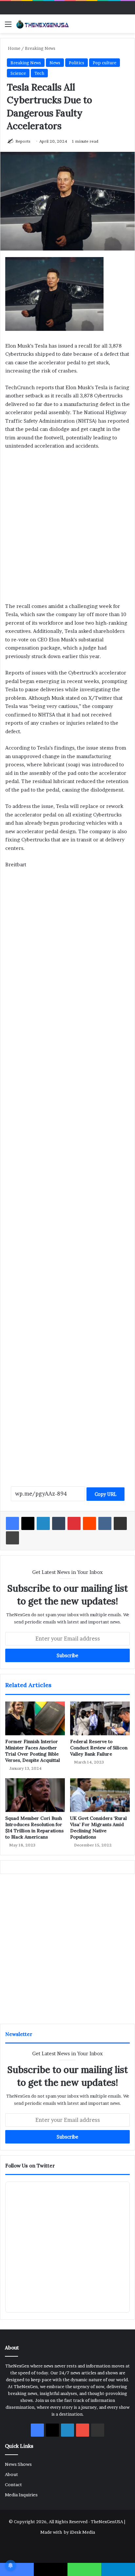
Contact (13, 2485)
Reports (23, 141)
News (55, 63)
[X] (28, 1523)
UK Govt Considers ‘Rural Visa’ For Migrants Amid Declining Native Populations (98, 1828)
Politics (77, 63)
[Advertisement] (67, 529)
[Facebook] (12, 1523)
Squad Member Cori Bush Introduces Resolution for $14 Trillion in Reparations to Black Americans (34, 1828)
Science (18, 73)
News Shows (18, 2464)
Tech (39, 73)
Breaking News (40, 48)
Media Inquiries (21, 2495)
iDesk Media (82, 2532)
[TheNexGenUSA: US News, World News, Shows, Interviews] (43, 24)
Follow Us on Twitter (30, 2166)
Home (14, 48)
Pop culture (105, 63)
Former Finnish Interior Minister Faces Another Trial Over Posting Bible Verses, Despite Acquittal (33, 1751)
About (11, 2474)
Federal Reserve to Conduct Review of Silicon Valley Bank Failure (99, 1748)
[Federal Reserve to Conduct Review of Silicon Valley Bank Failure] (100, 1718)
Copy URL (106, 1494)
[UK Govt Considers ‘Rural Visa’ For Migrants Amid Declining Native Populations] (100, 1795)
